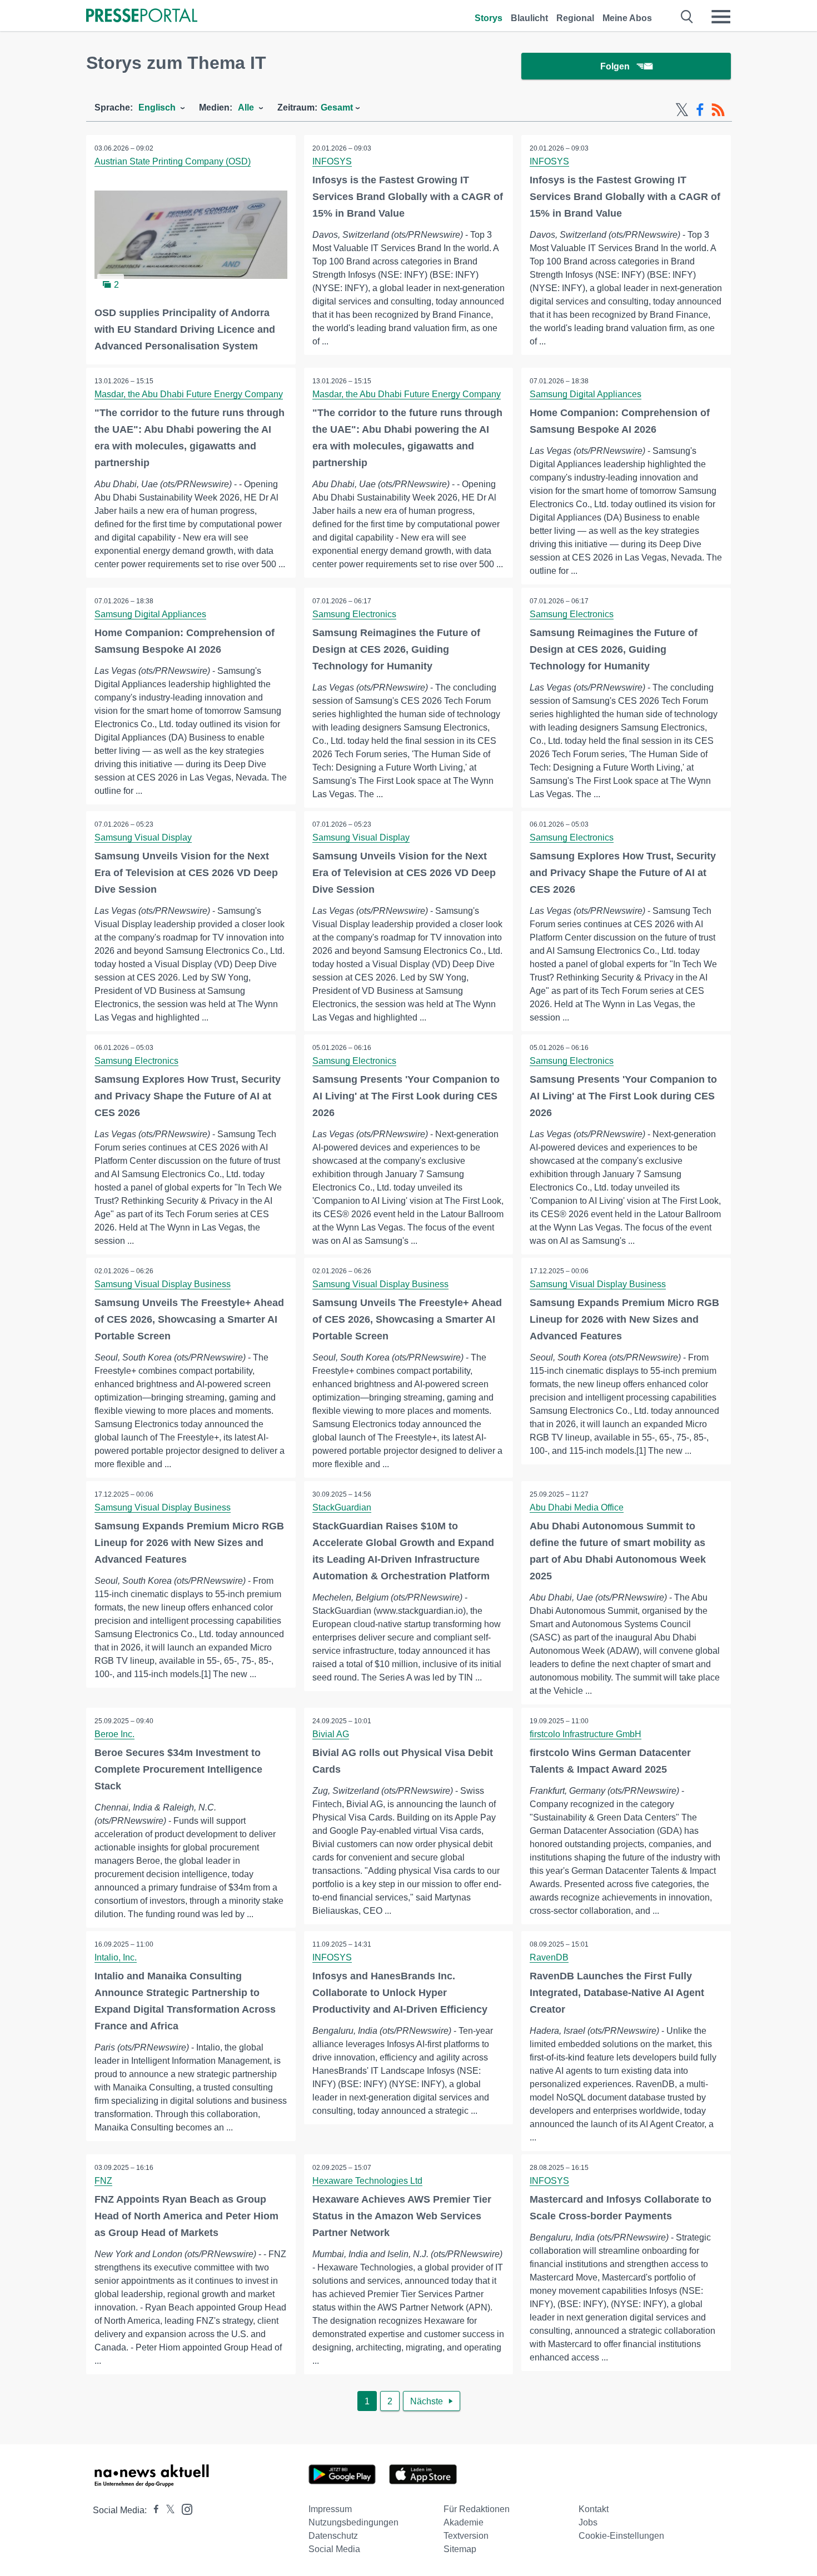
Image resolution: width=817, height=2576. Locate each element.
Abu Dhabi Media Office (577, 1507)
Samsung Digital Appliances (586, 394)
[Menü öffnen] (721, 17)
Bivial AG (331, 1734)
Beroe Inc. (114, 1734)
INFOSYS (332, 161)
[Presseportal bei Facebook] (153, 2510)
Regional (575, 18)
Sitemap (460, 2549)
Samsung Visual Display (143, 837)
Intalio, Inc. (116, 1957)
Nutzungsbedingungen (353, 2522)
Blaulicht (529, 18)
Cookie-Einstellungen (621, 2536)
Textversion (466, 2536)
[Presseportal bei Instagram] (184, 2509)
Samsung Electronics (354, 614)
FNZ (103, 2181)
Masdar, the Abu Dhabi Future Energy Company (189, 394)
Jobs (588, 2522)
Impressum (330, 2509)
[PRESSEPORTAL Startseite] (142, 16)
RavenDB (549, 1957)
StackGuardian (342, 1507)
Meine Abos (627, 18)
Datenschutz (333, 2536)
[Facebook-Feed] (700, 110)
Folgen (615, 66)
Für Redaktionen (477, 2509)
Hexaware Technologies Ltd (367, 2181)
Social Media (334, 2549)
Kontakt (594, 2509)
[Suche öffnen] (687, 17)
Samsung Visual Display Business (163, 1284)
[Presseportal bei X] (167, 2510)
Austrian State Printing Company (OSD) (173, 161)
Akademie (464, 2522)
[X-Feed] (682, 110)
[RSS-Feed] (718, 110)
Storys (489, 18)
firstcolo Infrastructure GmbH (586, 1734)
